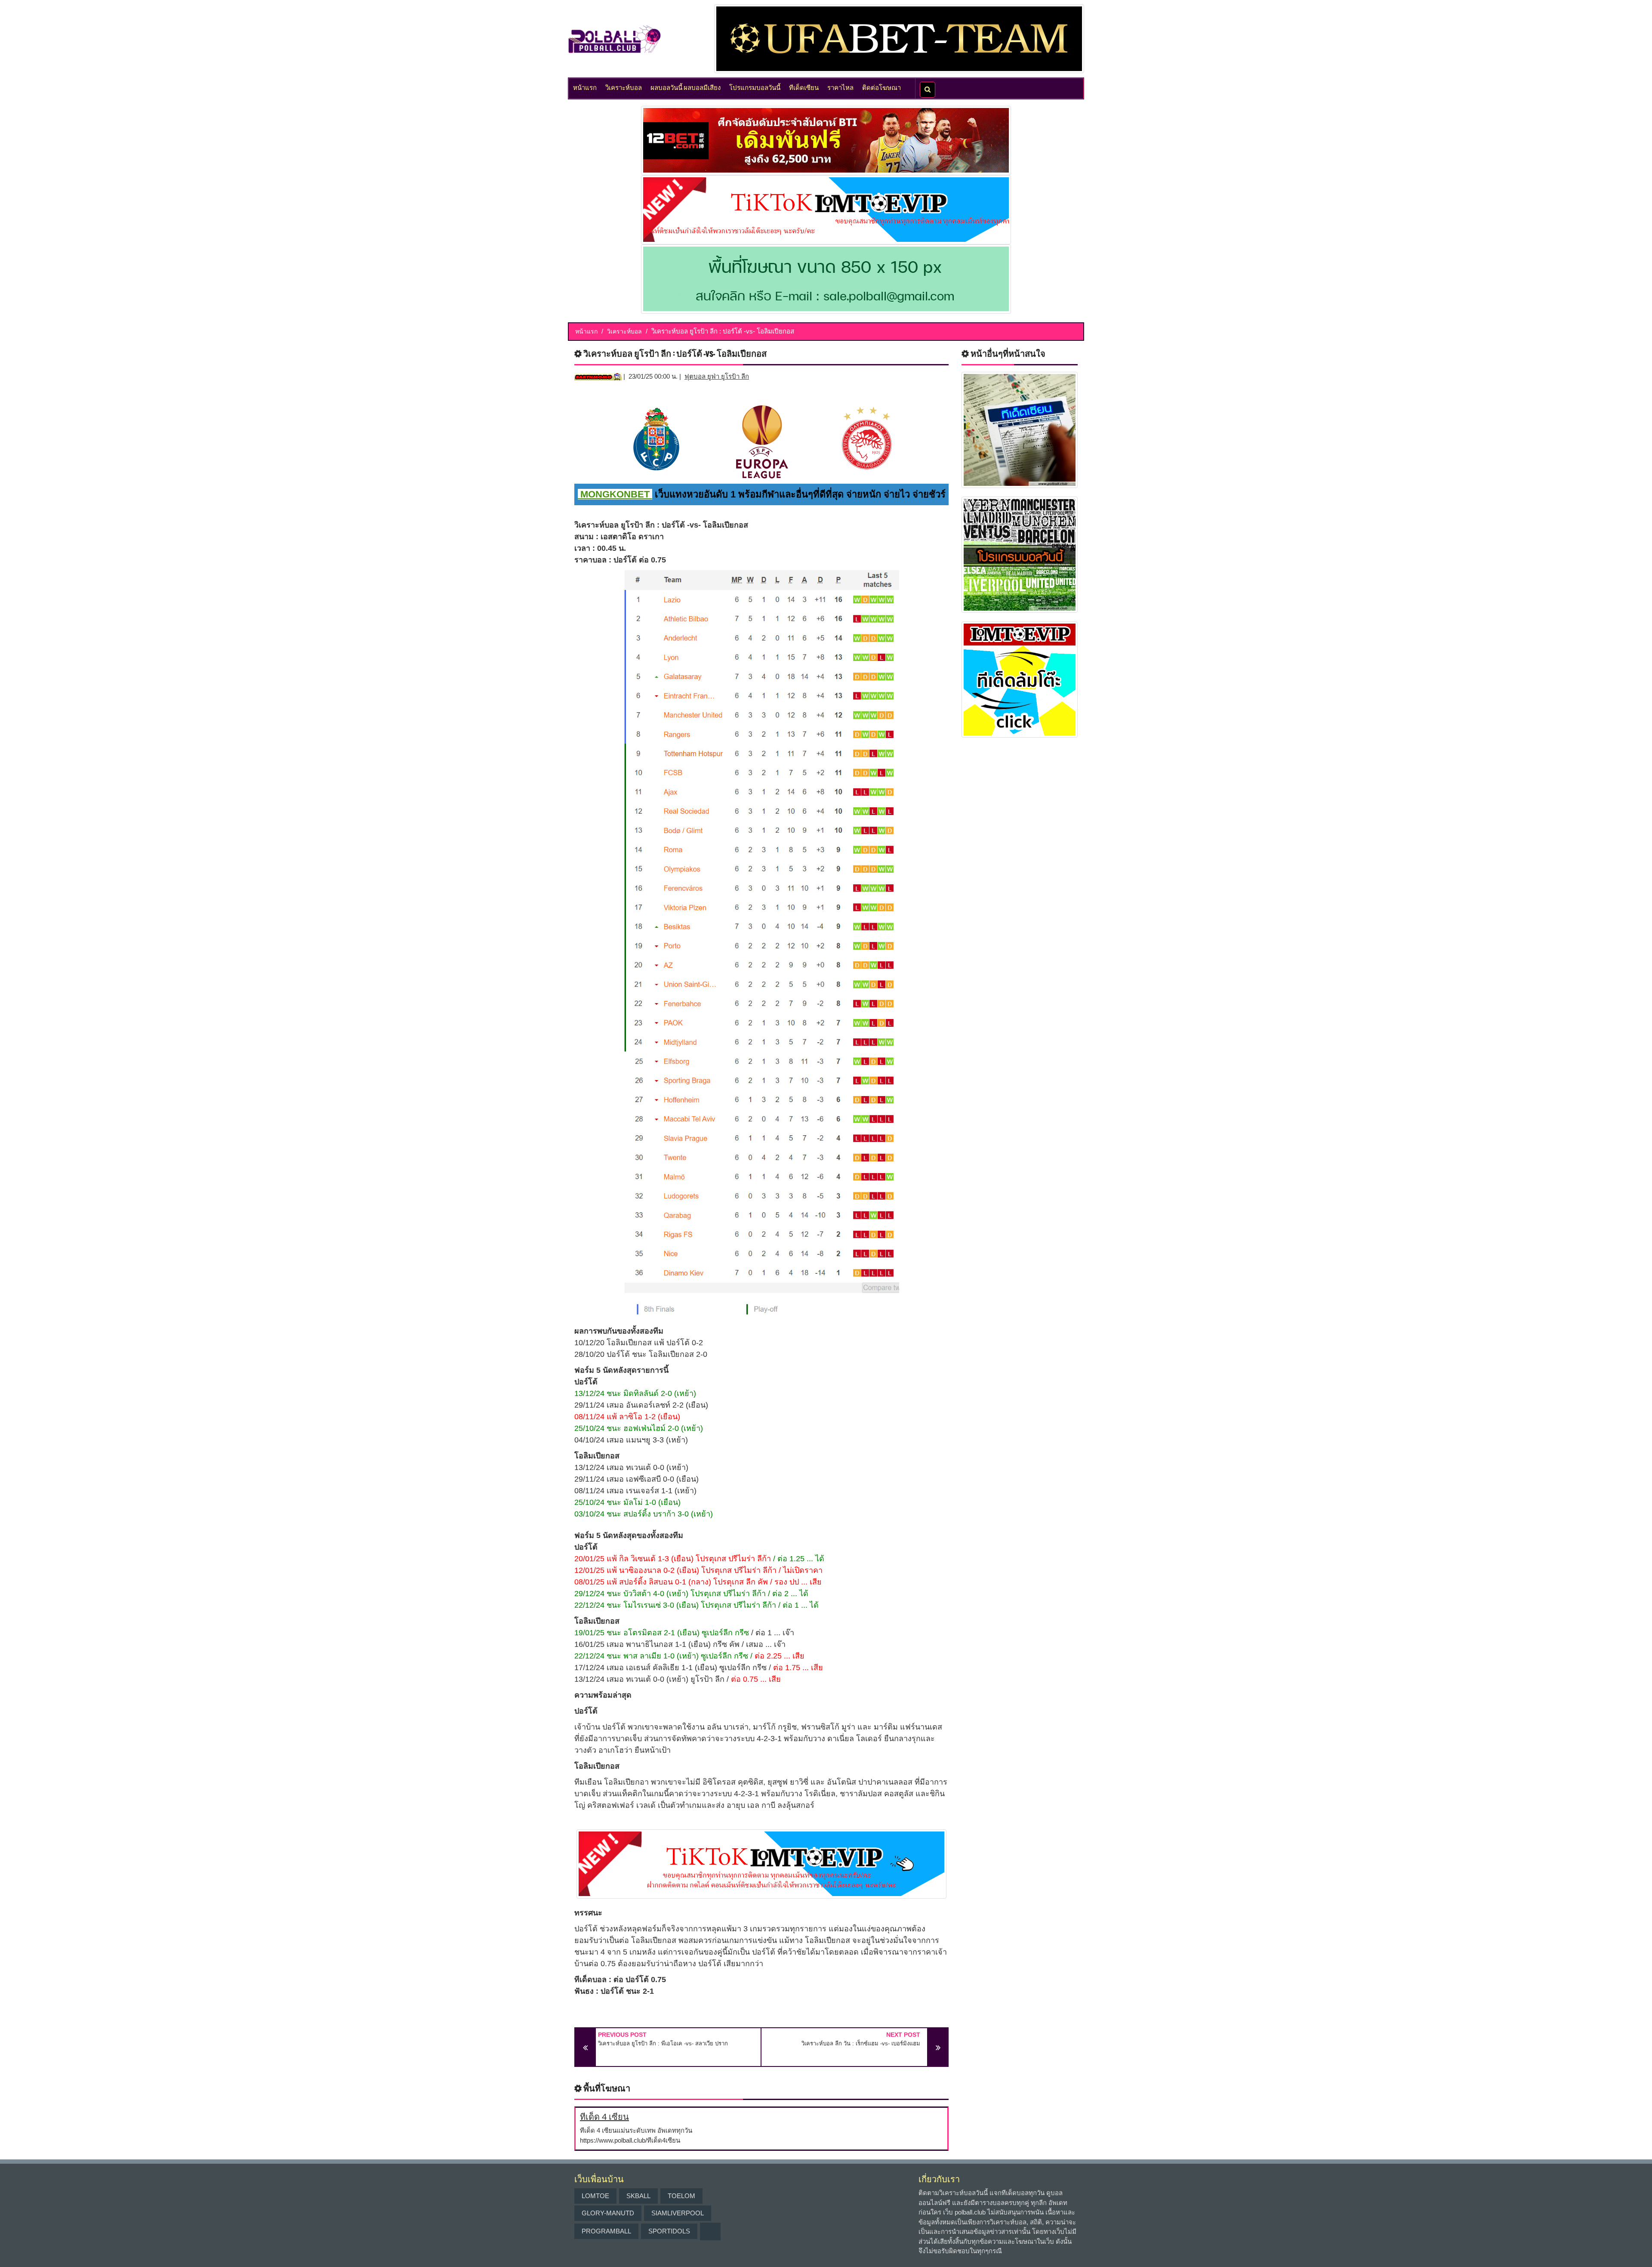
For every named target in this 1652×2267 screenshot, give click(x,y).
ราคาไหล (840, 87)
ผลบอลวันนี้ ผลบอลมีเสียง (686, 87)
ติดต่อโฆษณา (881, 87)
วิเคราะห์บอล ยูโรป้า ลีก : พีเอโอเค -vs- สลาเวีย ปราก (663, 2043)
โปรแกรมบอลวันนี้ (755, 87)
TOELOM (681, 2196)
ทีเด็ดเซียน (804, 87)
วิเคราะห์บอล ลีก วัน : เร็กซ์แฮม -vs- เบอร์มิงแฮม (861, 2043)
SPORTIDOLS (669, 2231)
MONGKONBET (615, 494)
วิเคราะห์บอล (624, 87)
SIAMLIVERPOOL (678, 2213)
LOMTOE (595, 2196)
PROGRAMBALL (606, 2231)
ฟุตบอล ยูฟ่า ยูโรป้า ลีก (717, 376)
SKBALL (638, 2196)
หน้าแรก (585, 87)
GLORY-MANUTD (608, 2213)
